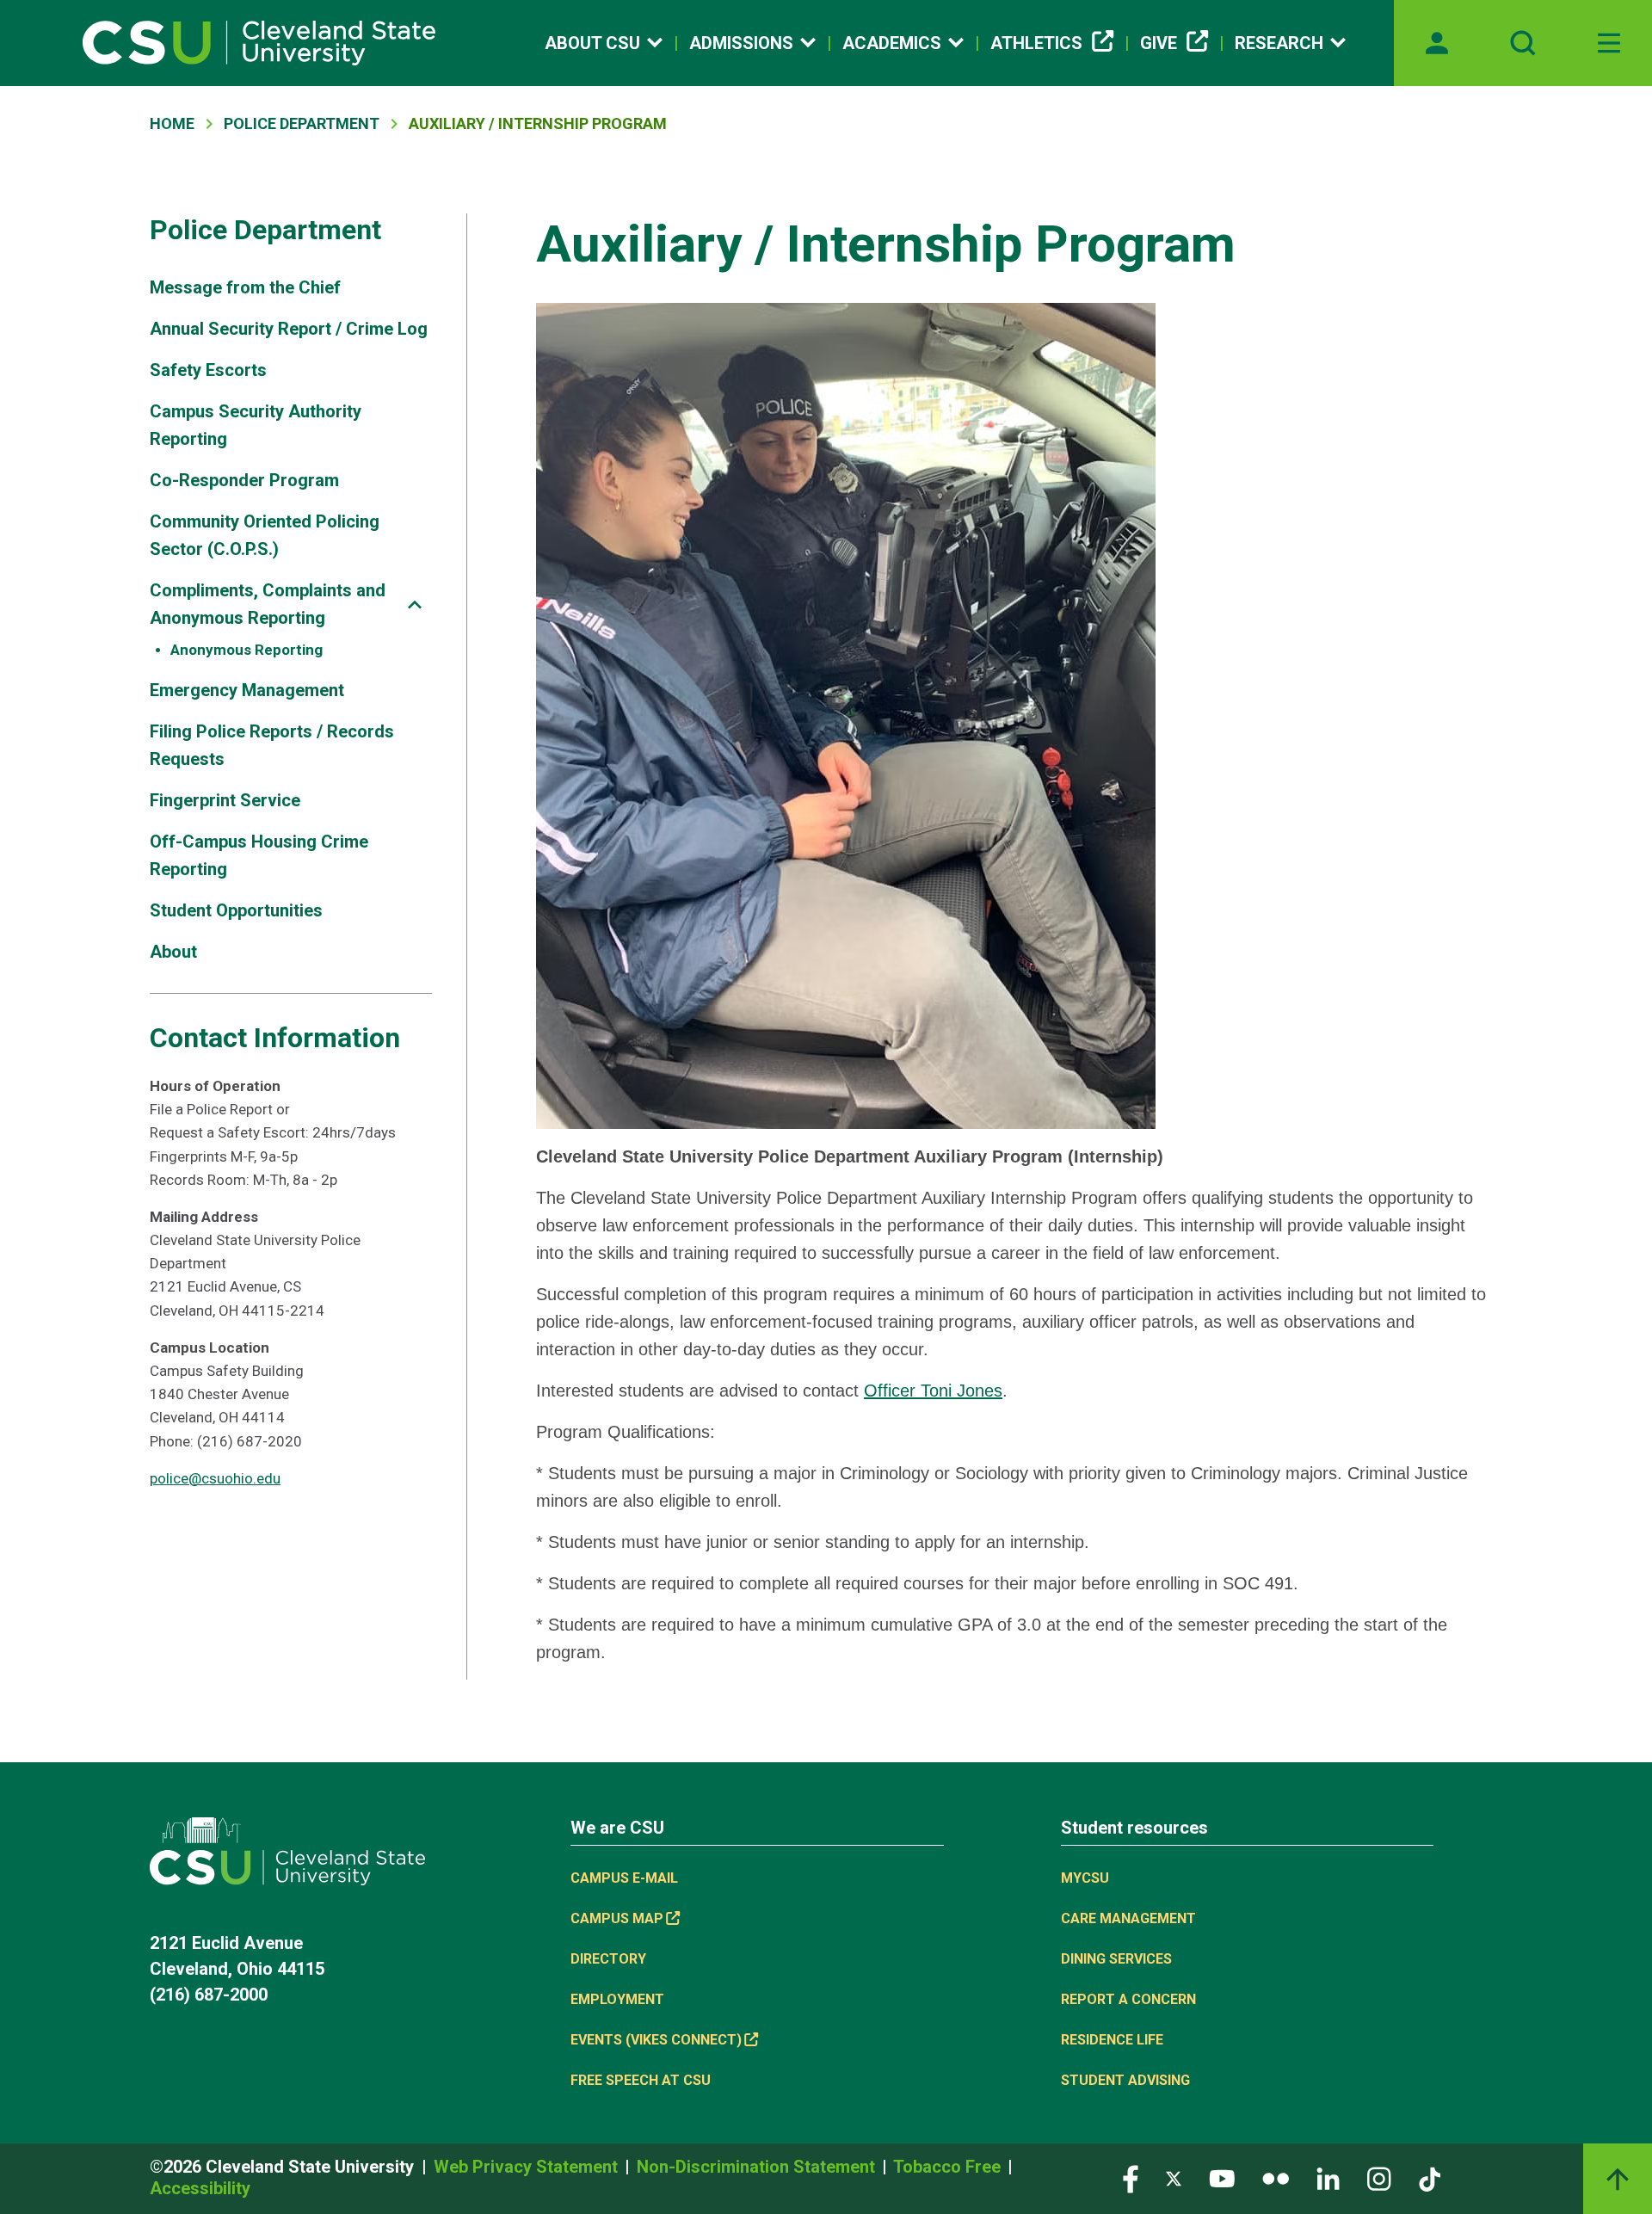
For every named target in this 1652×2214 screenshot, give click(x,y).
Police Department (302, 123)
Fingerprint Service (225, 800)
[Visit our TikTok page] (1430, 2177)
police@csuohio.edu (215, 1478)
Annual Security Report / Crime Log (289, 329)
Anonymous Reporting (247, 650)
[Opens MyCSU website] (1437, 43)
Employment (617, 1999)
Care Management (1128, 1918)
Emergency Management (247, 690)
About (173, 952)
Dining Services (1116, 1959)
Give (1159, 43)
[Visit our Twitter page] (1174, 2177)
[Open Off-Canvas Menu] (1609, 43)
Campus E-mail (624, 1878)
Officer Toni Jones (933, 1391)
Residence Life (1112, 2040)
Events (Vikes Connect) (656, 2040)
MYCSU (1085, 1878)
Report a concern (1128, 1999)
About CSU (592, 43)
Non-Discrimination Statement (758, 2167)
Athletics (1036, 43)
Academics (892, 43)
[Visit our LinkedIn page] (1328, 2177)
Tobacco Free (949, 2167)
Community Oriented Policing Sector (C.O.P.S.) (265, 535)
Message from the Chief (245, 287)
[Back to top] (1618, 2179)
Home (172, 123)
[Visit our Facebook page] (1131, 2177)
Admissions (741, 43)
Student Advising (1125, 2080)
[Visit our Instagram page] (1379, 2177)
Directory (608, 1959)
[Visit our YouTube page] (1222, 2177)
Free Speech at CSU (641, 2080)
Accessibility (200, 2188)
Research (1279, 43)
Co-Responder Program (244, 480)
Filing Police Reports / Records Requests (272, 745)
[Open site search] (1523, 43)
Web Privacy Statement (528, 2167)
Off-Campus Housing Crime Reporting (259, 855)
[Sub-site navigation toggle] (415, 604)
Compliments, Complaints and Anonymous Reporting (268, 604)
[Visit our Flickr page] (1276, 2177)
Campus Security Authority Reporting (256, 425)
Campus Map (617, 1918)
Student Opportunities (236, 910)
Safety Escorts (208, 370)
